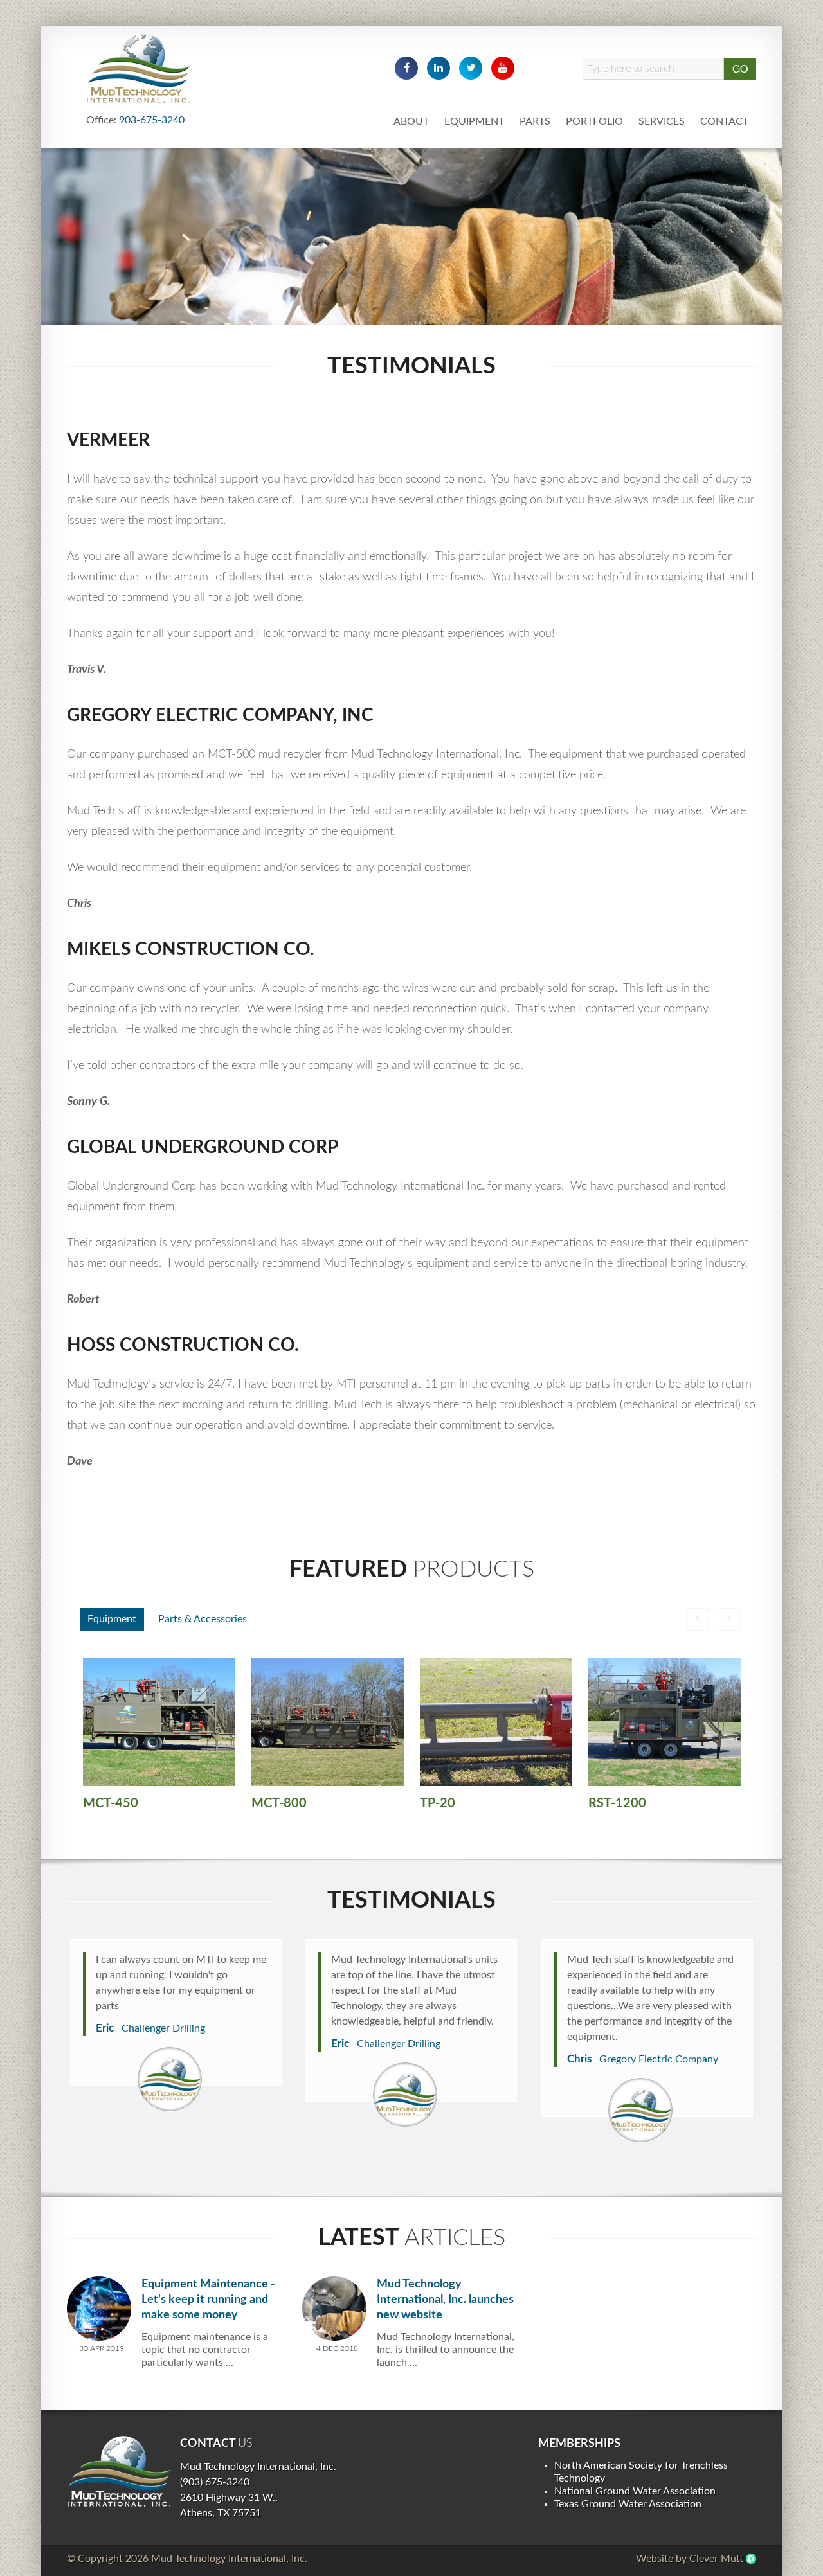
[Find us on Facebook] (406, 68)
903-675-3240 (152, 120)
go (740, 68)
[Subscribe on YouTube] (503, 68)
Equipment (474, 121)
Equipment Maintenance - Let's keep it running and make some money (208, 2300)
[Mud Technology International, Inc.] (119, 2471)
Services (662, 121)
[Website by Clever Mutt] (751, 2559)
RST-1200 (617, 1803)
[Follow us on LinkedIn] (439, 68)
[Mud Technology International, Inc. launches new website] (334, 2308)
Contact (724, 121)
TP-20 (438, 1803)
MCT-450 (111, 1803)
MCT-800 (279, 1803)
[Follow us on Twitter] (471, 68)
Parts (535, 121)
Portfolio (594, 121)
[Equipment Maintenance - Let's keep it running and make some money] (99, 2308)
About (411, 121)
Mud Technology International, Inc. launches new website (445, 2300)
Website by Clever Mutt (690, 2559)
